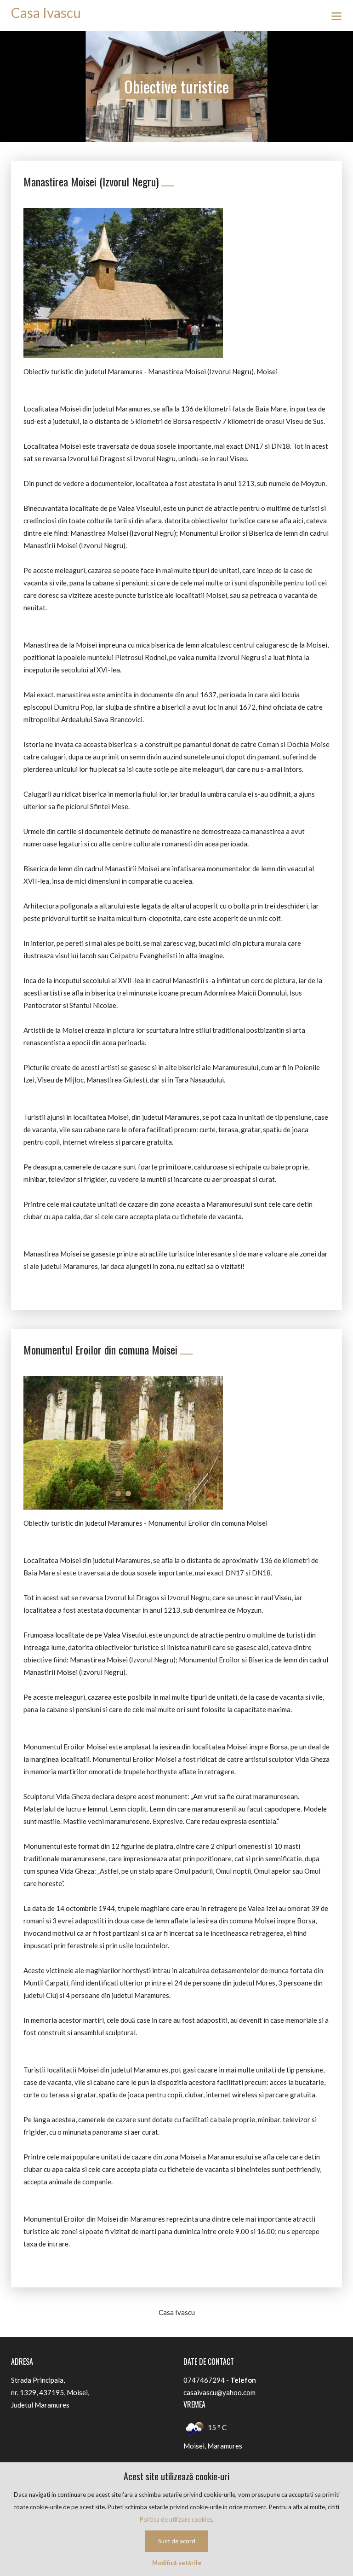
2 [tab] (128, 342)
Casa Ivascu (46, 12)
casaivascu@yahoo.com (219, 2392)
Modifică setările (177, 2563)
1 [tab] (118, 342)
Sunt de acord (177, 2541)
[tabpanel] (123, 283)
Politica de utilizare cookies (176, 2519)
